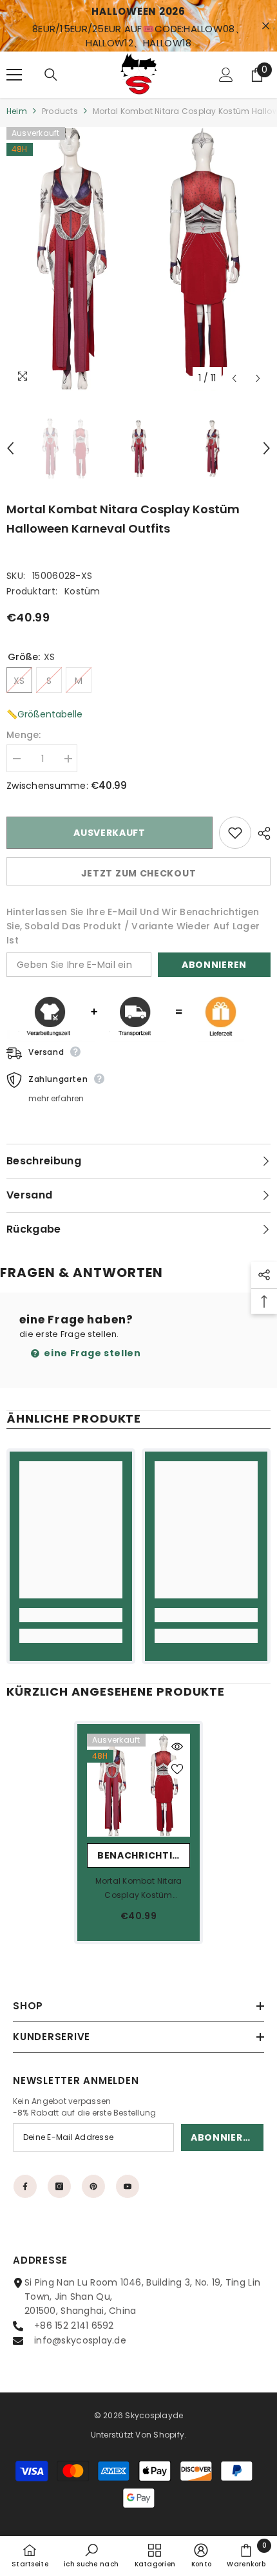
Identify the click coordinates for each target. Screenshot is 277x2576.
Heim (17, 111)
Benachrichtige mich (144, 1855)
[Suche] (51, 75)
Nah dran (266, 26)
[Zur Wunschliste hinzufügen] (235, 833)
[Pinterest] (93, 2186)
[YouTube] (128, 2186)
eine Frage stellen (91, 1353)
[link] (71, 1615)
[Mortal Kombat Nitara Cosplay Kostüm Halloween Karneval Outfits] (138, 1785)
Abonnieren (214, 965)
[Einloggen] (226, 75)
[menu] (14, 75)
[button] (234, 378)
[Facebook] (25, 2186)
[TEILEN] (261, 833)
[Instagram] (59, 2186)
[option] (138, 259)
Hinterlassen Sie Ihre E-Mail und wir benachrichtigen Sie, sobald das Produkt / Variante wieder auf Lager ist (133, 926)
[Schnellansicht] (177, 1747)
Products (60, 111)
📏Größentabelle (44, 714)
